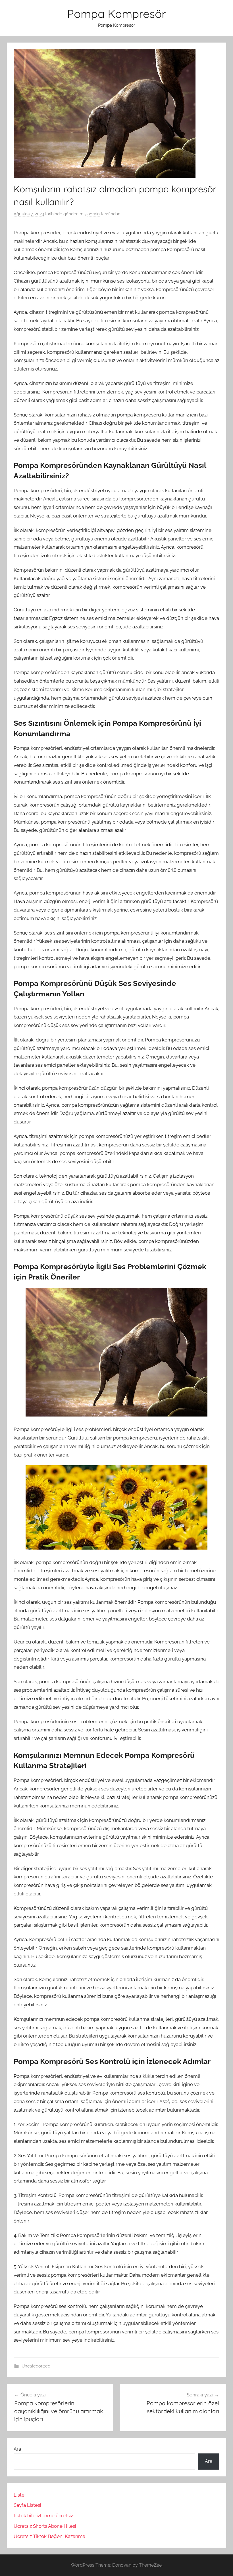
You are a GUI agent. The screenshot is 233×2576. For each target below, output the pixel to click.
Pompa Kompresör (116, 14)
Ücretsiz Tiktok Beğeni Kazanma (49, 2536)
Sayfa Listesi (27, 2505)
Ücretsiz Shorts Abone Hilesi (45, 2526)
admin (94, 214)
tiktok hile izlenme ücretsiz (43, 2516)
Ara (17, 2449)
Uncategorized (36, 2366)
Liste (19, 2495)
